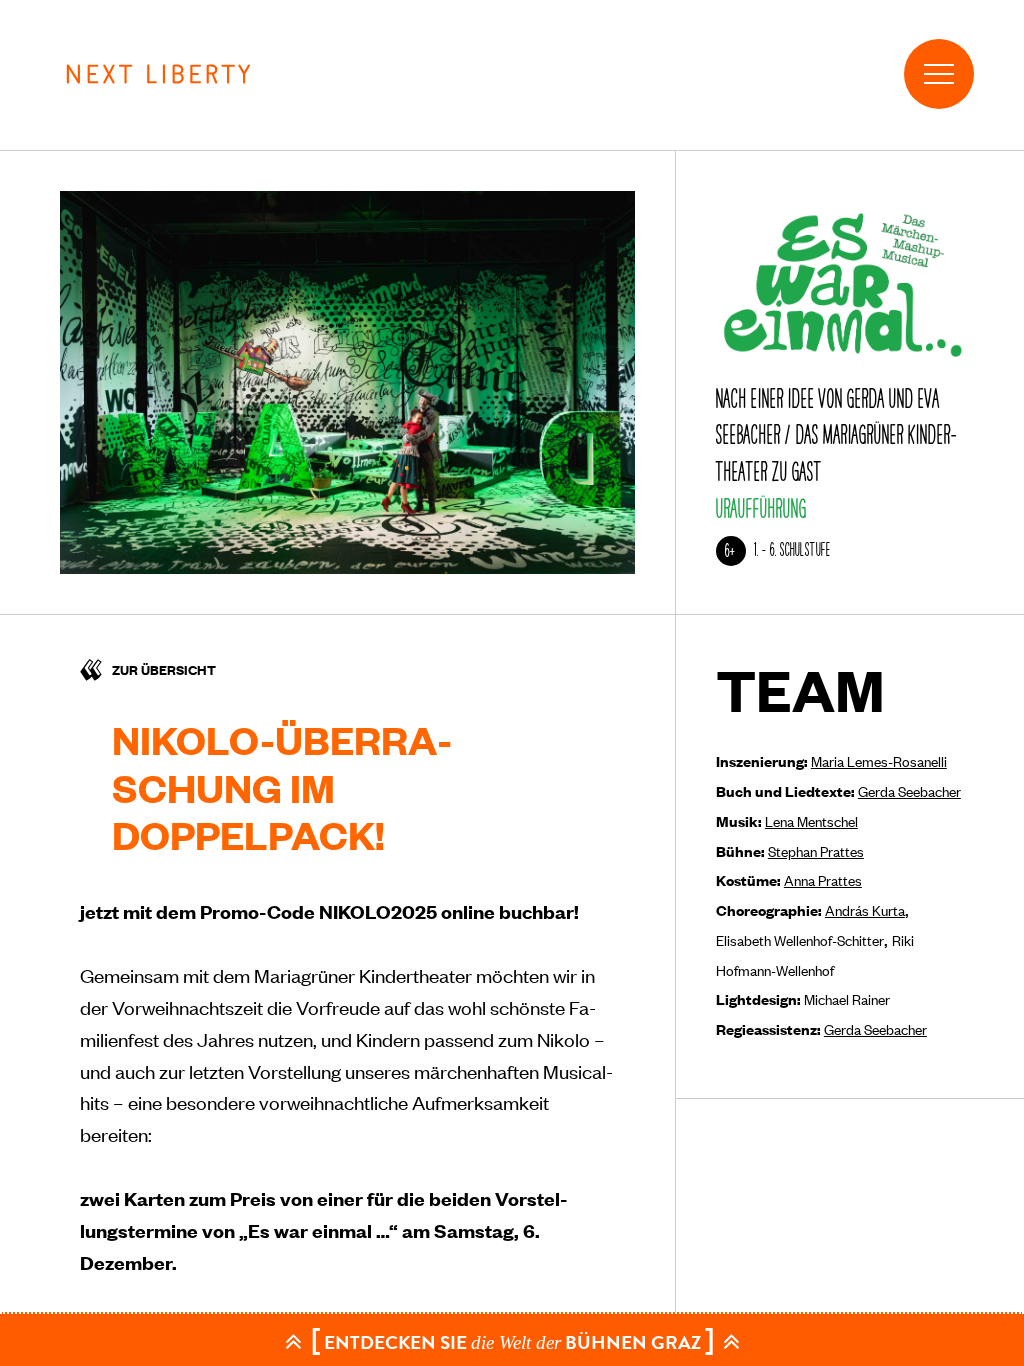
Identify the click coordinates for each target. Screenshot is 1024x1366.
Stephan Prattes (816, 850)
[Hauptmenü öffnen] (939, 74)
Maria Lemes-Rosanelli (879, 760)
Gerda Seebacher (909, 790)
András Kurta (865, 909)
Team (800, 690)
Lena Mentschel (811, 820)
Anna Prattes (823, 879)
